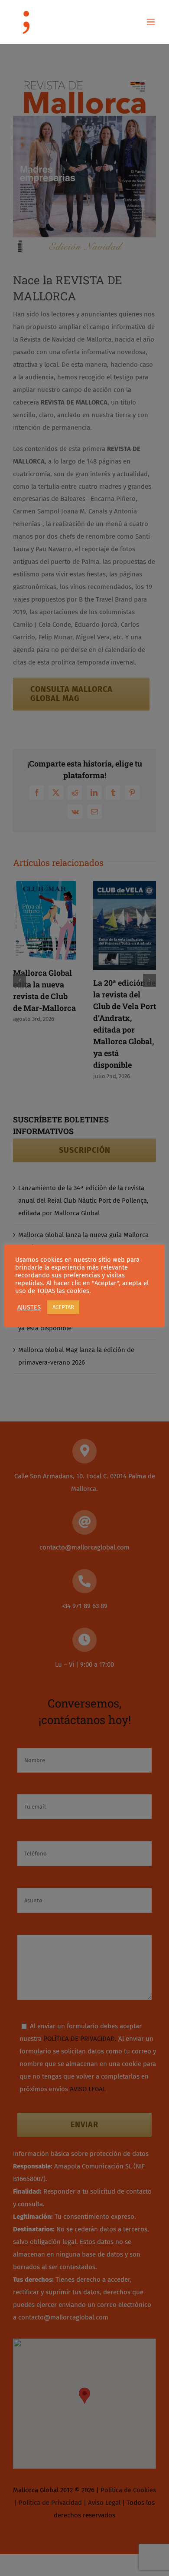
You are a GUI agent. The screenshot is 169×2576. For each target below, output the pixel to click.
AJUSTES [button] (29, 1307)
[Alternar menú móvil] (151, 22)
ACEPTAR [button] (63, 1307)
